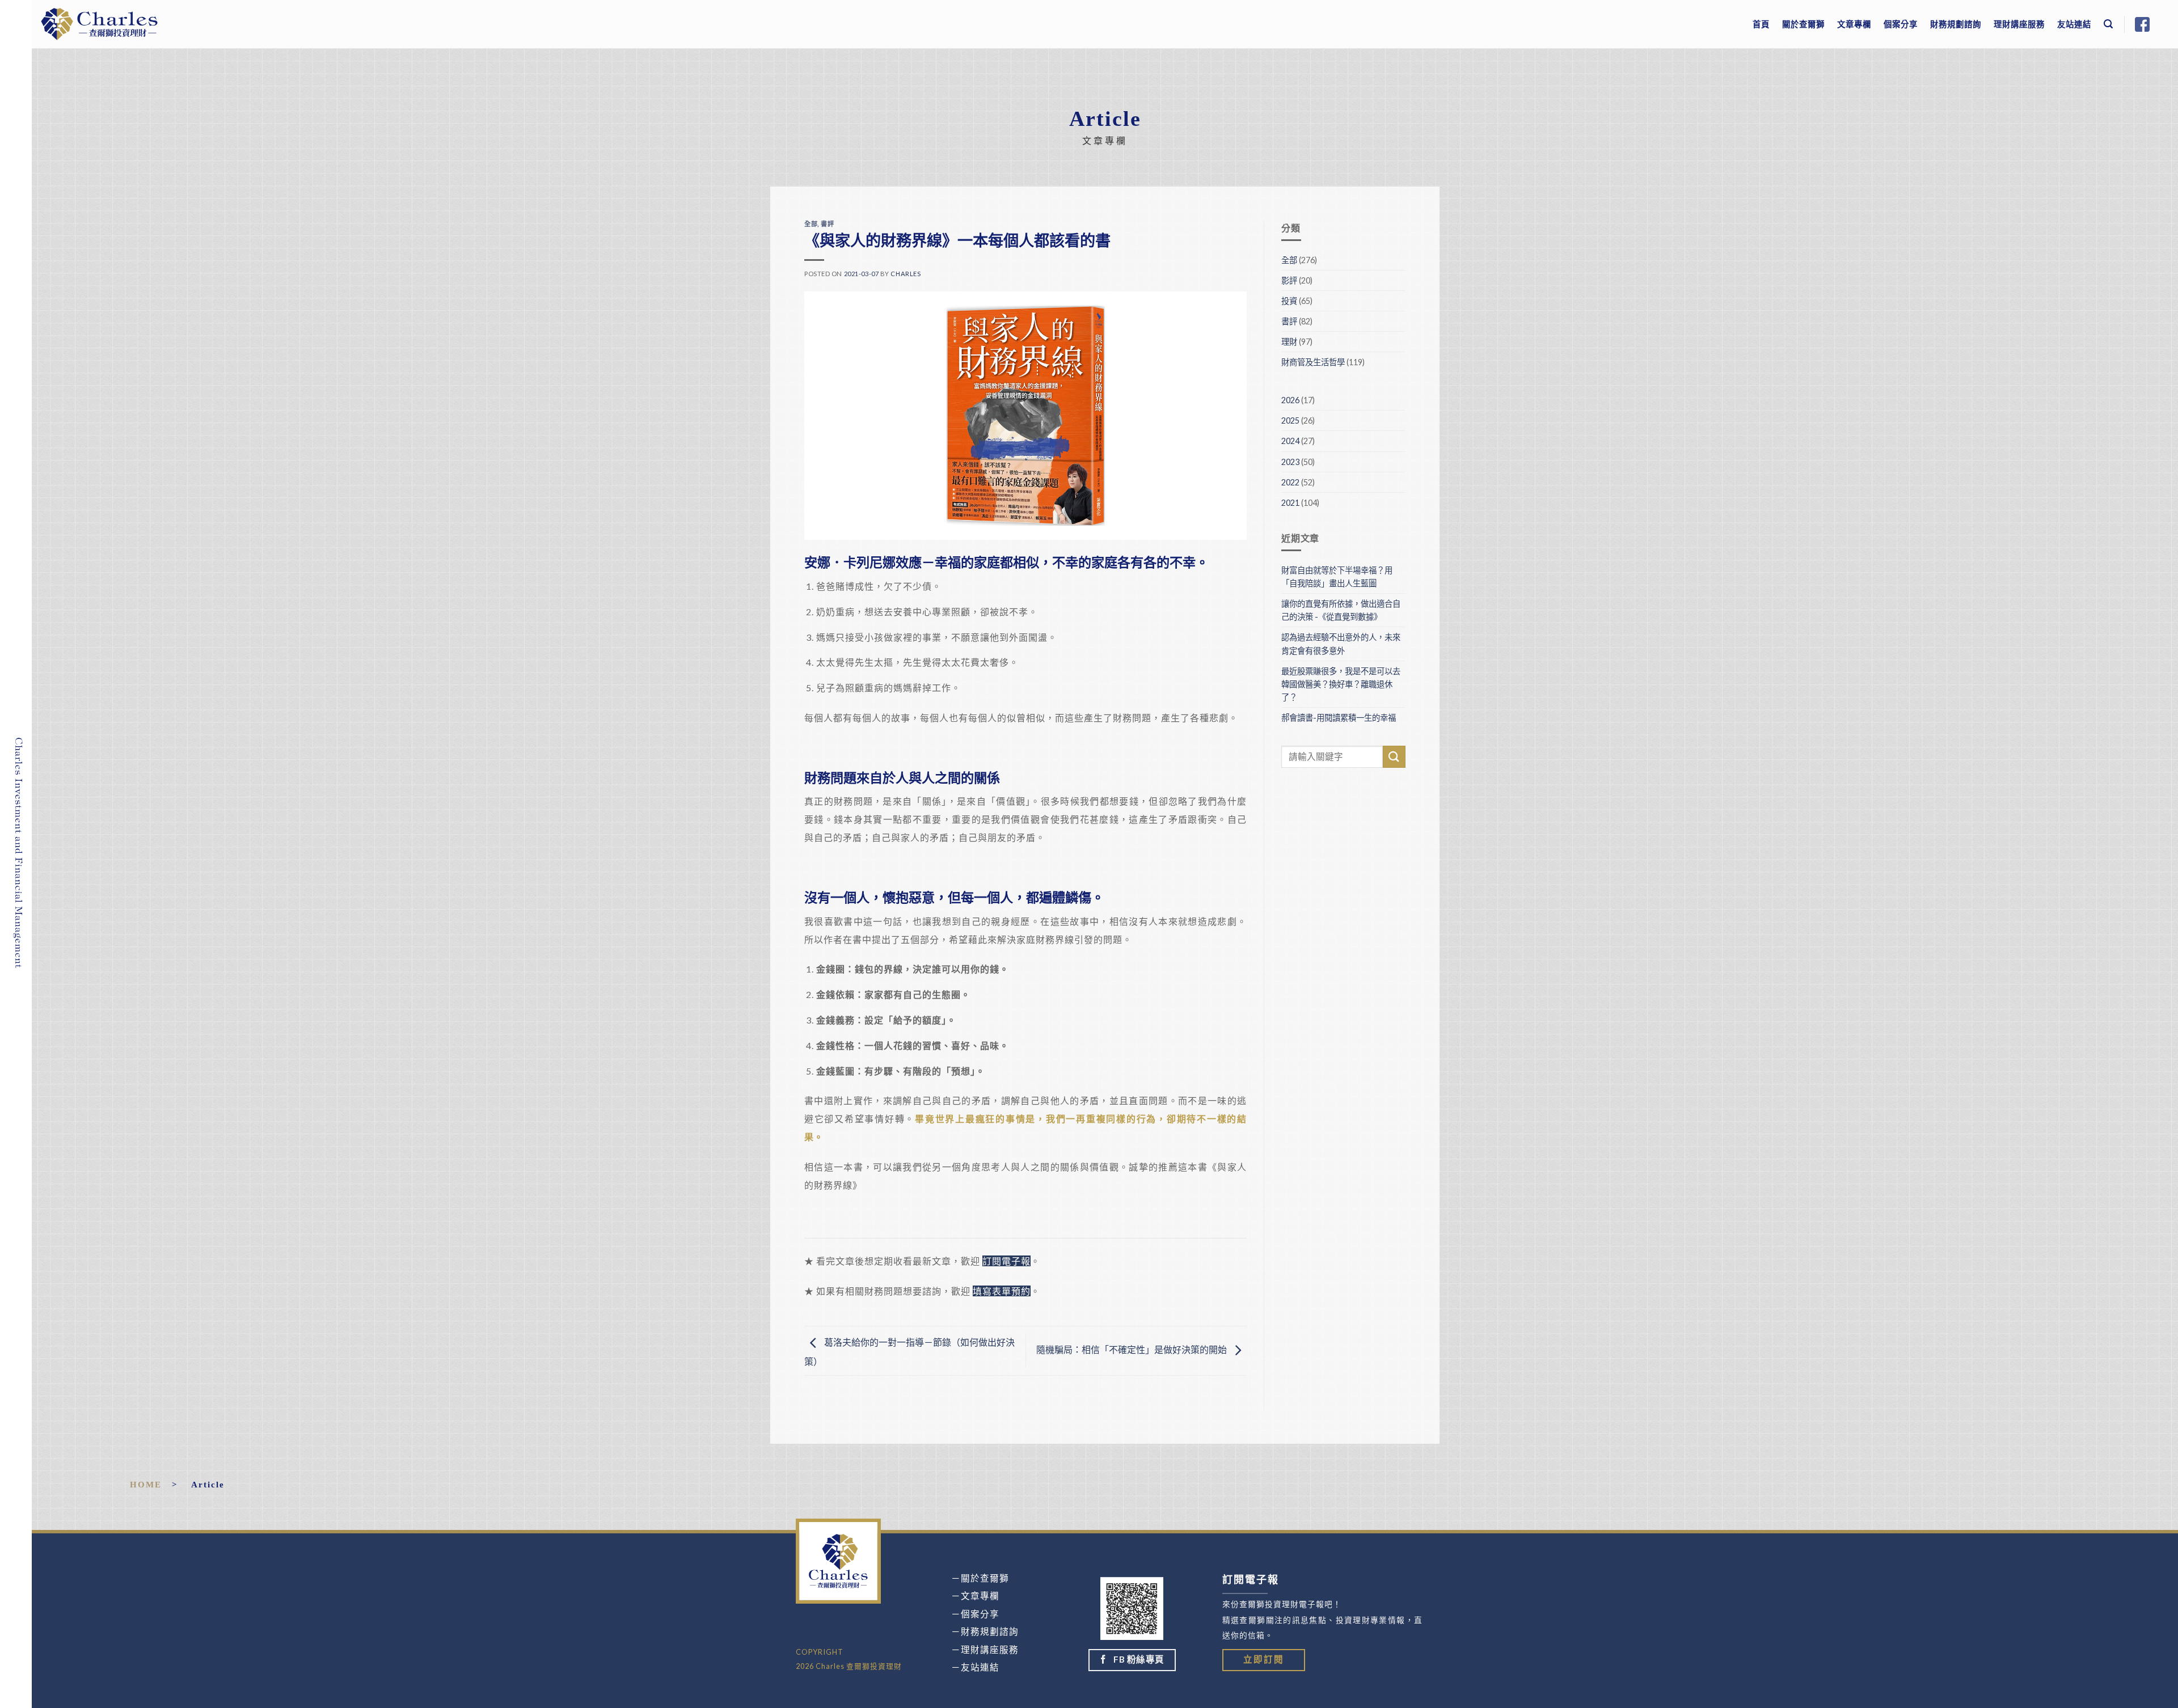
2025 (1290, 420)
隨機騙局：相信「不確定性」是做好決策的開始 (1132, 1349)
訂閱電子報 (1006, 1261)
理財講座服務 (2019, 24)
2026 (1290, 400)
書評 (827, 224)
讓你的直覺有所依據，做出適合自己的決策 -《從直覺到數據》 (1341, 610)
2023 (1290, 462)
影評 (1289, 280)
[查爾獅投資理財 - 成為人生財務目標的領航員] (99, 24)
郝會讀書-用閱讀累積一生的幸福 (1339, 718)
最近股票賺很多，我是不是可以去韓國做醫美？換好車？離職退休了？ (1341, 684)
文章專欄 (1854, 24)
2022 (1290, 482)
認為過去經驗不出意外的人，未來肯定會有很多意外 (1341, 644)
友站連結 (2074, 24)
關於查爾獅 (1803, 24)
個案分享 (1901, 24)
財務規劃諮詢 (1956, 24)
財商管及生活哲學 (1313, 362)
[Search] (2109, 24)
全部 (811, 224)
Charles (906, 274)
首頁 (1761, 24)
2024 (1290, 441)
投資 (1289, 301)
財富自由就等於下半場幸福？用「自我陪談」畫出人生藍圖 (1337, 577)
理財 (1289, 342)
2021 (1290, 503)
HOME (146, 1484)
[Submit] (1394, 757)
